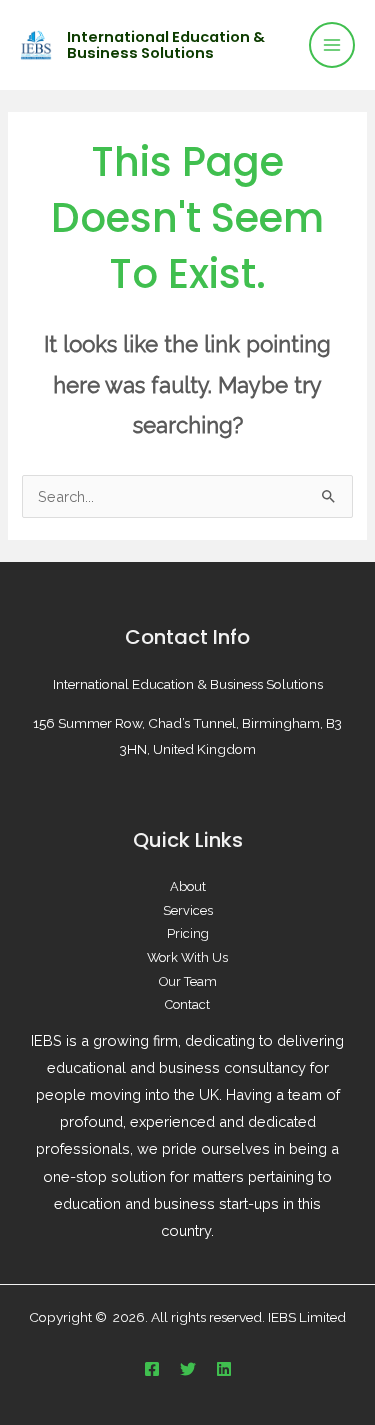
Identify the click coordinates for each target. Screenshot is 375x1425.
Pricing (188, 933)
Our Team (188, 981)
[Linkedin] (224, 1369)
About (188, 886)
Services (188, 910)
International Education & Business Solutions (166, 45)
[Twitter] (188, 1369)
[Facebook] (152, 1369)
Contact (187, 1004)
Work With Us (187, 957)
